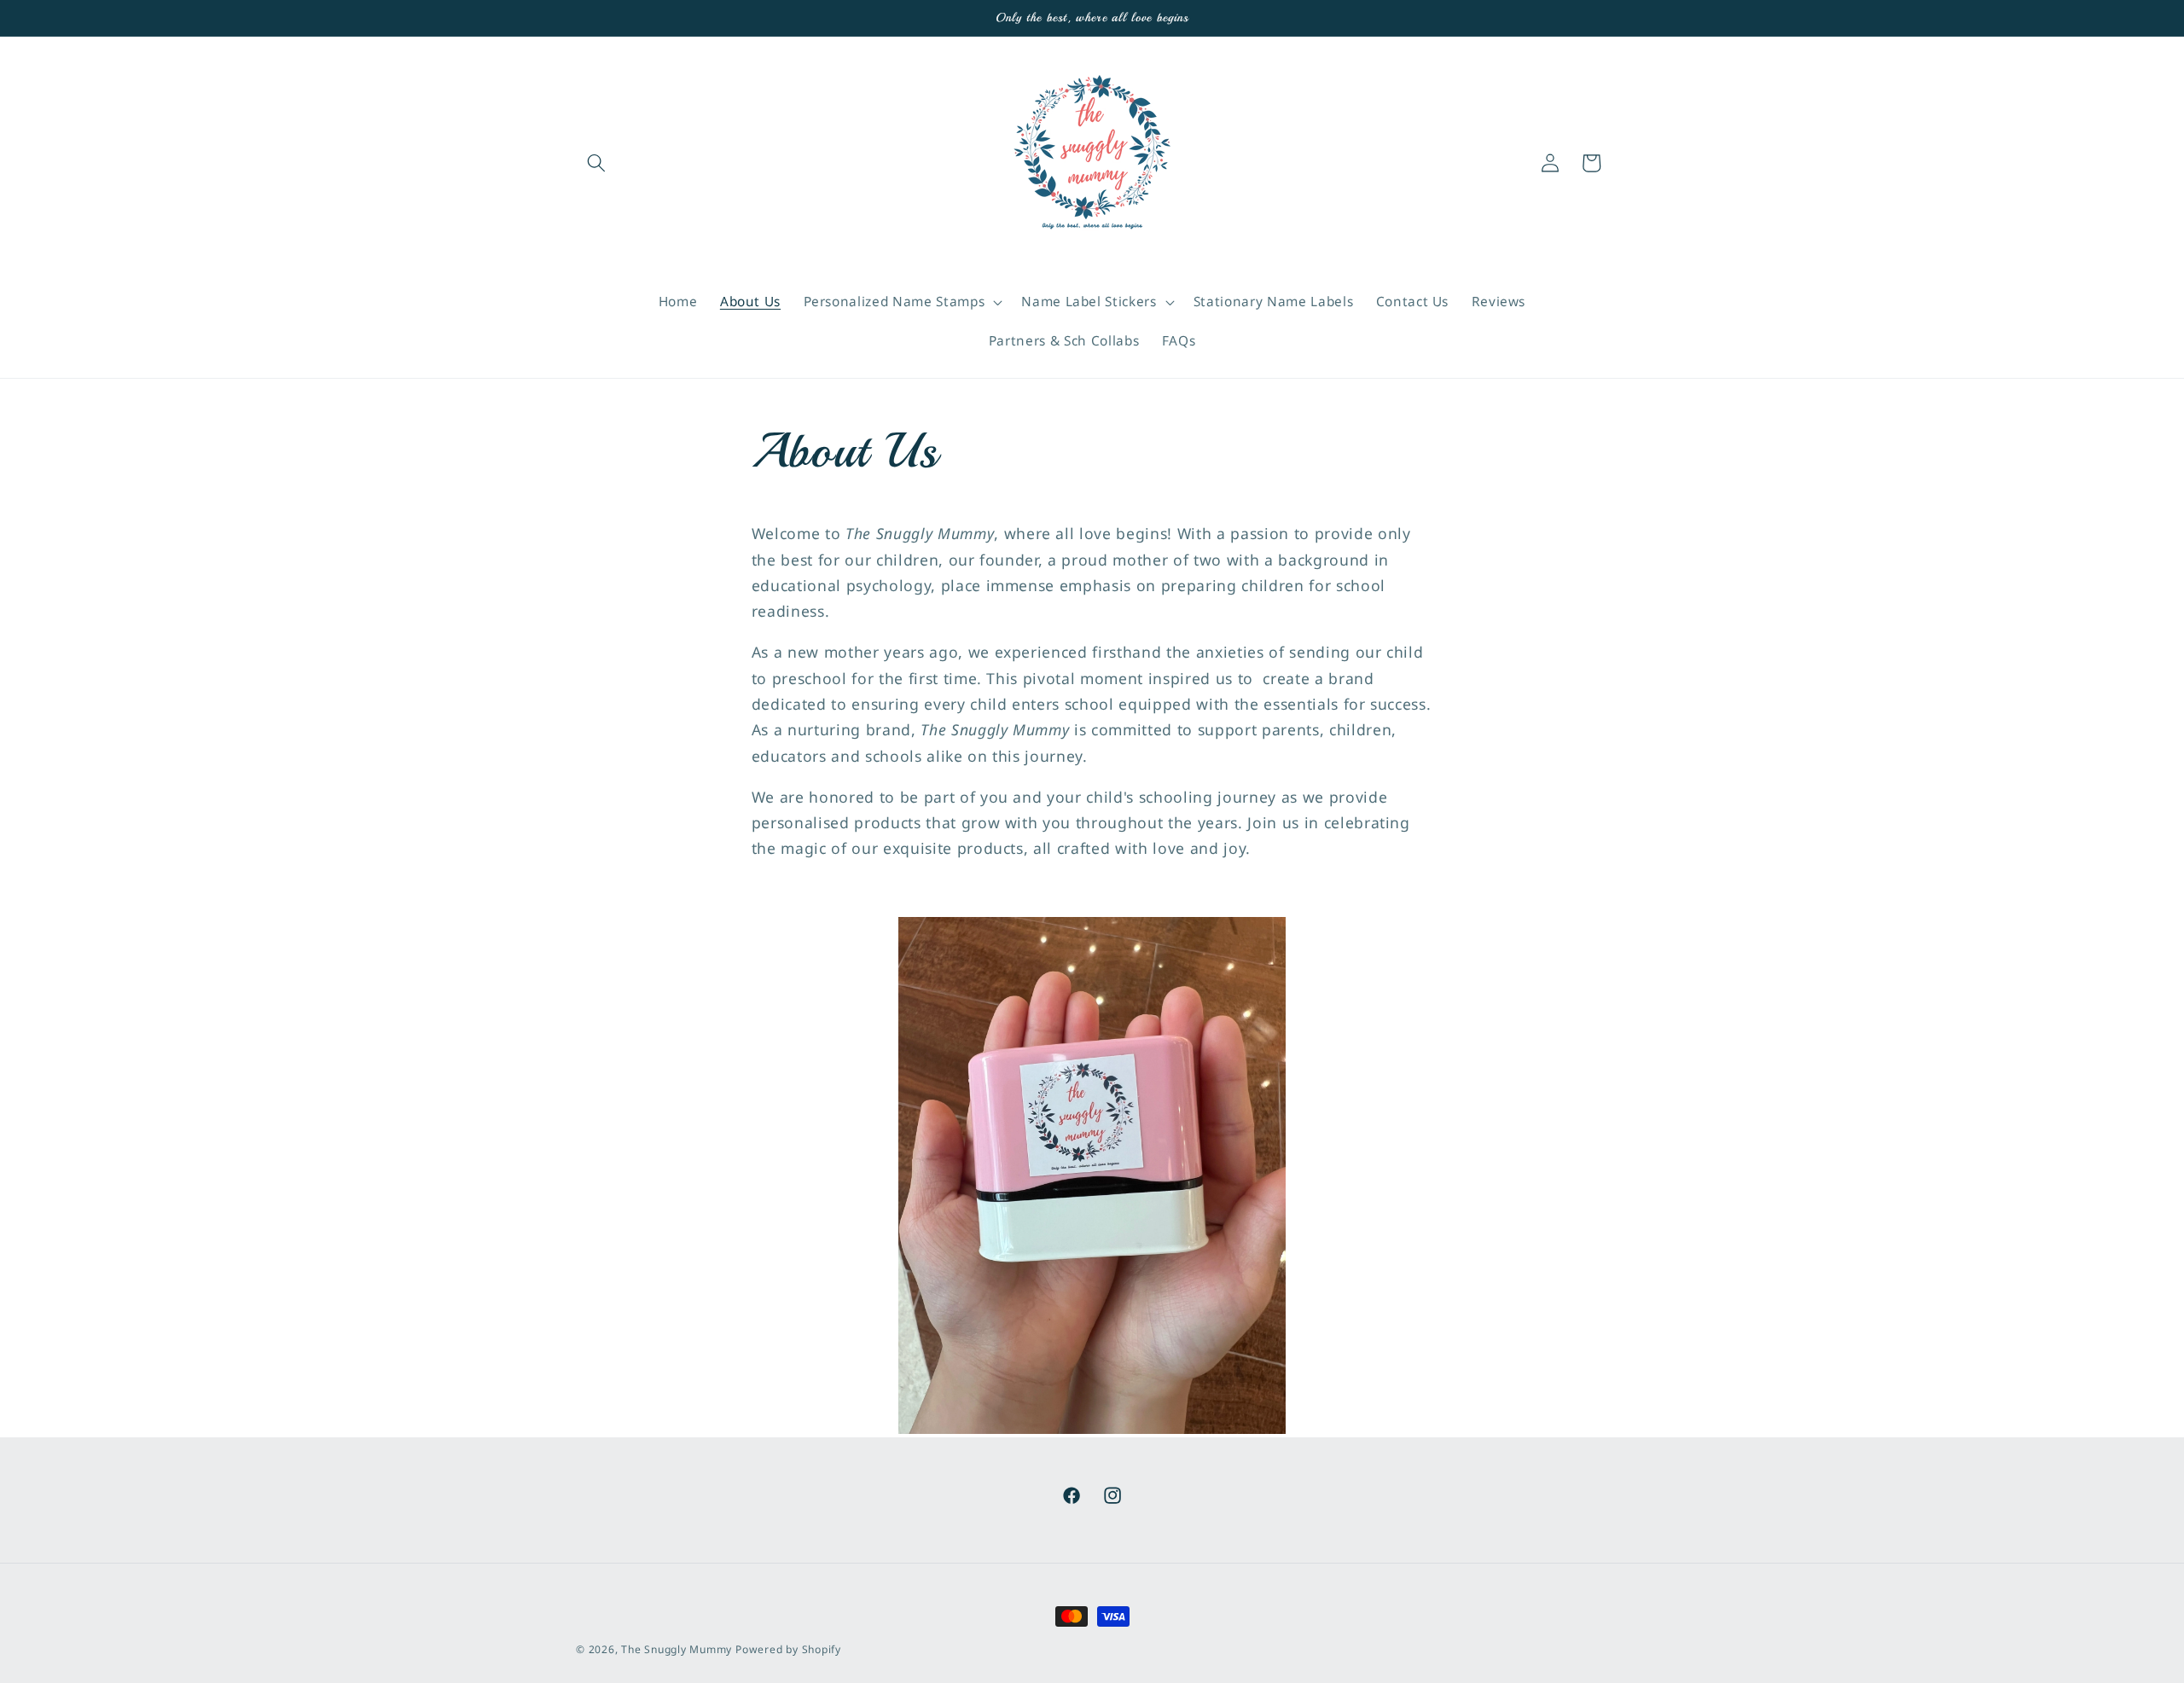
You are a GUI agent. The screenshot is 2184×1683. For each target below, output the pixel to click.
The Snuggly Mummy (677, 1649)
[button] (596, 163)
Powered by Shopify (788, 1649)
